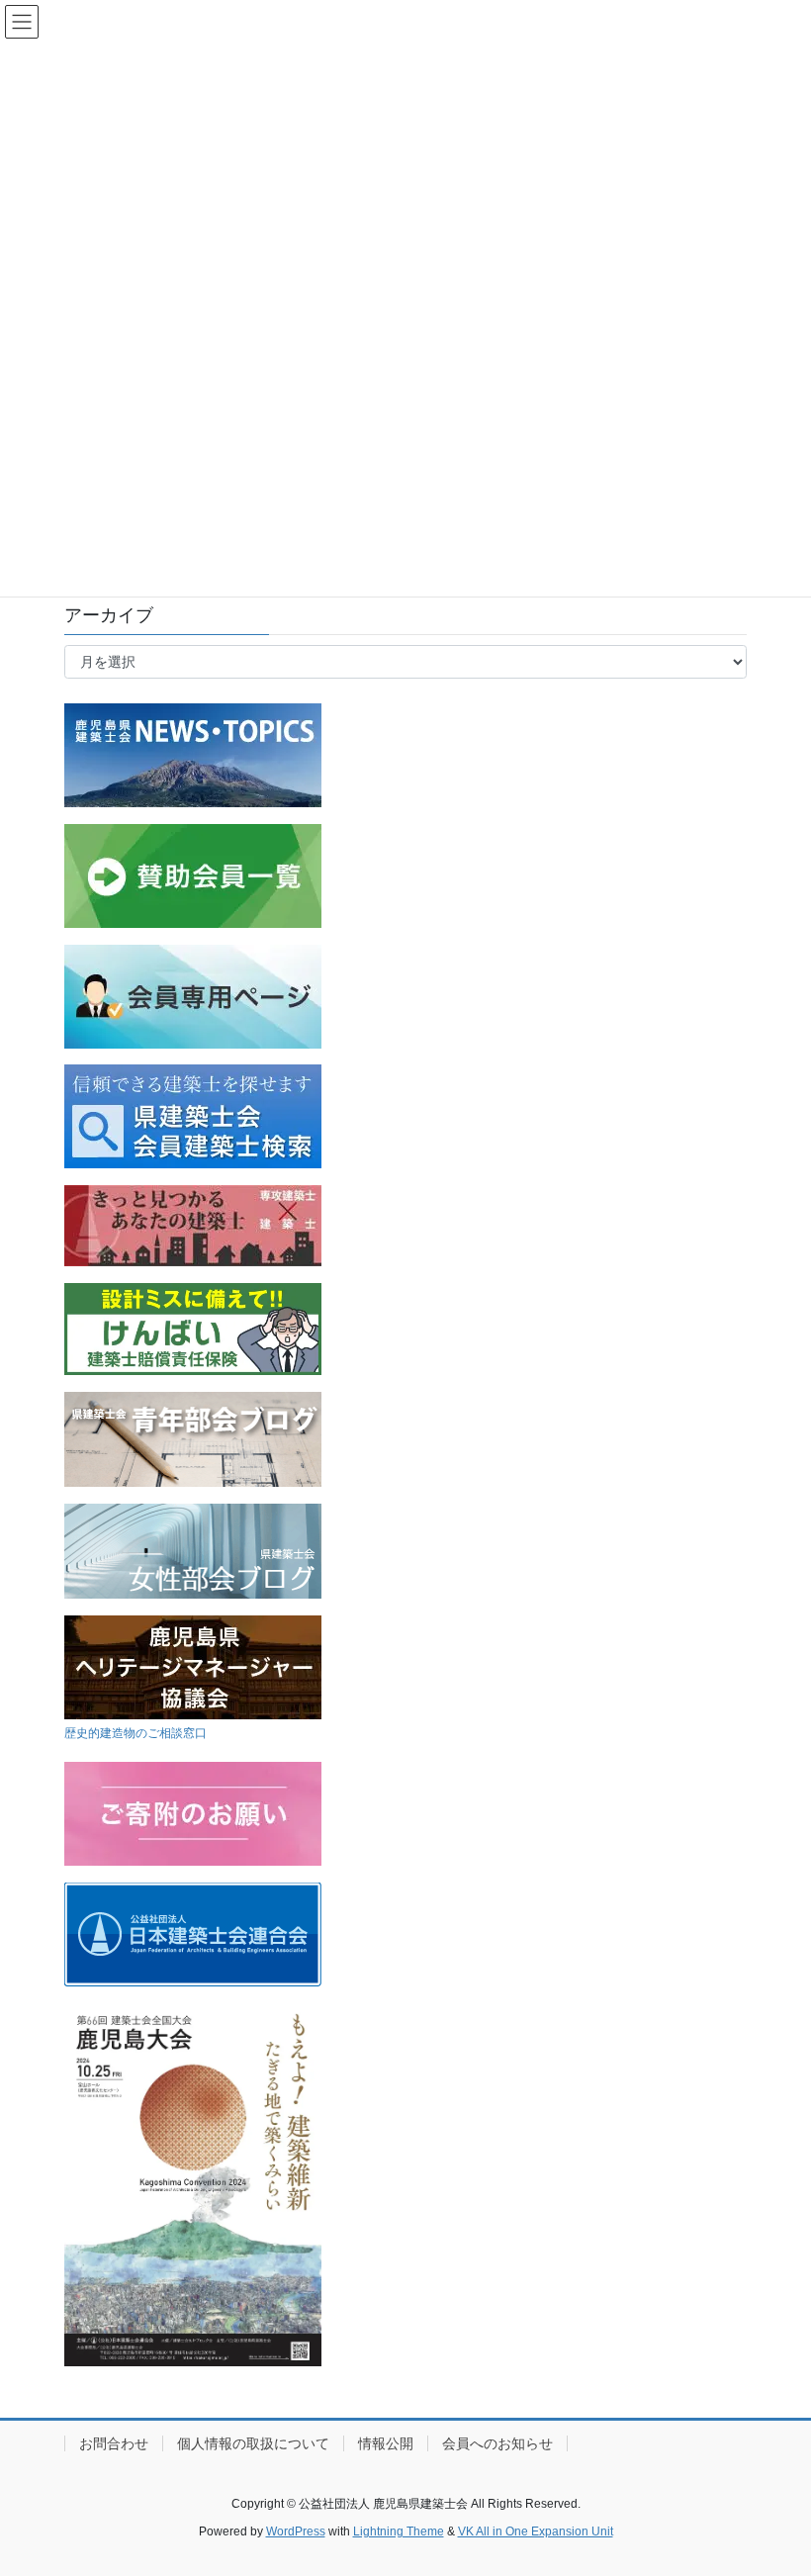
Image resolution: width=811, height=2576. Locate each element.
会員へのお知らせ (497, 2443)
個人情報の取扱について (253, 2443)
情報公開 (386, 2443)
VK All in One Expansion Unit (536, 2531)
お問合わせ (114, 2443)
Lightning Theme (399, 2531)
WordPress (296, 2531)
